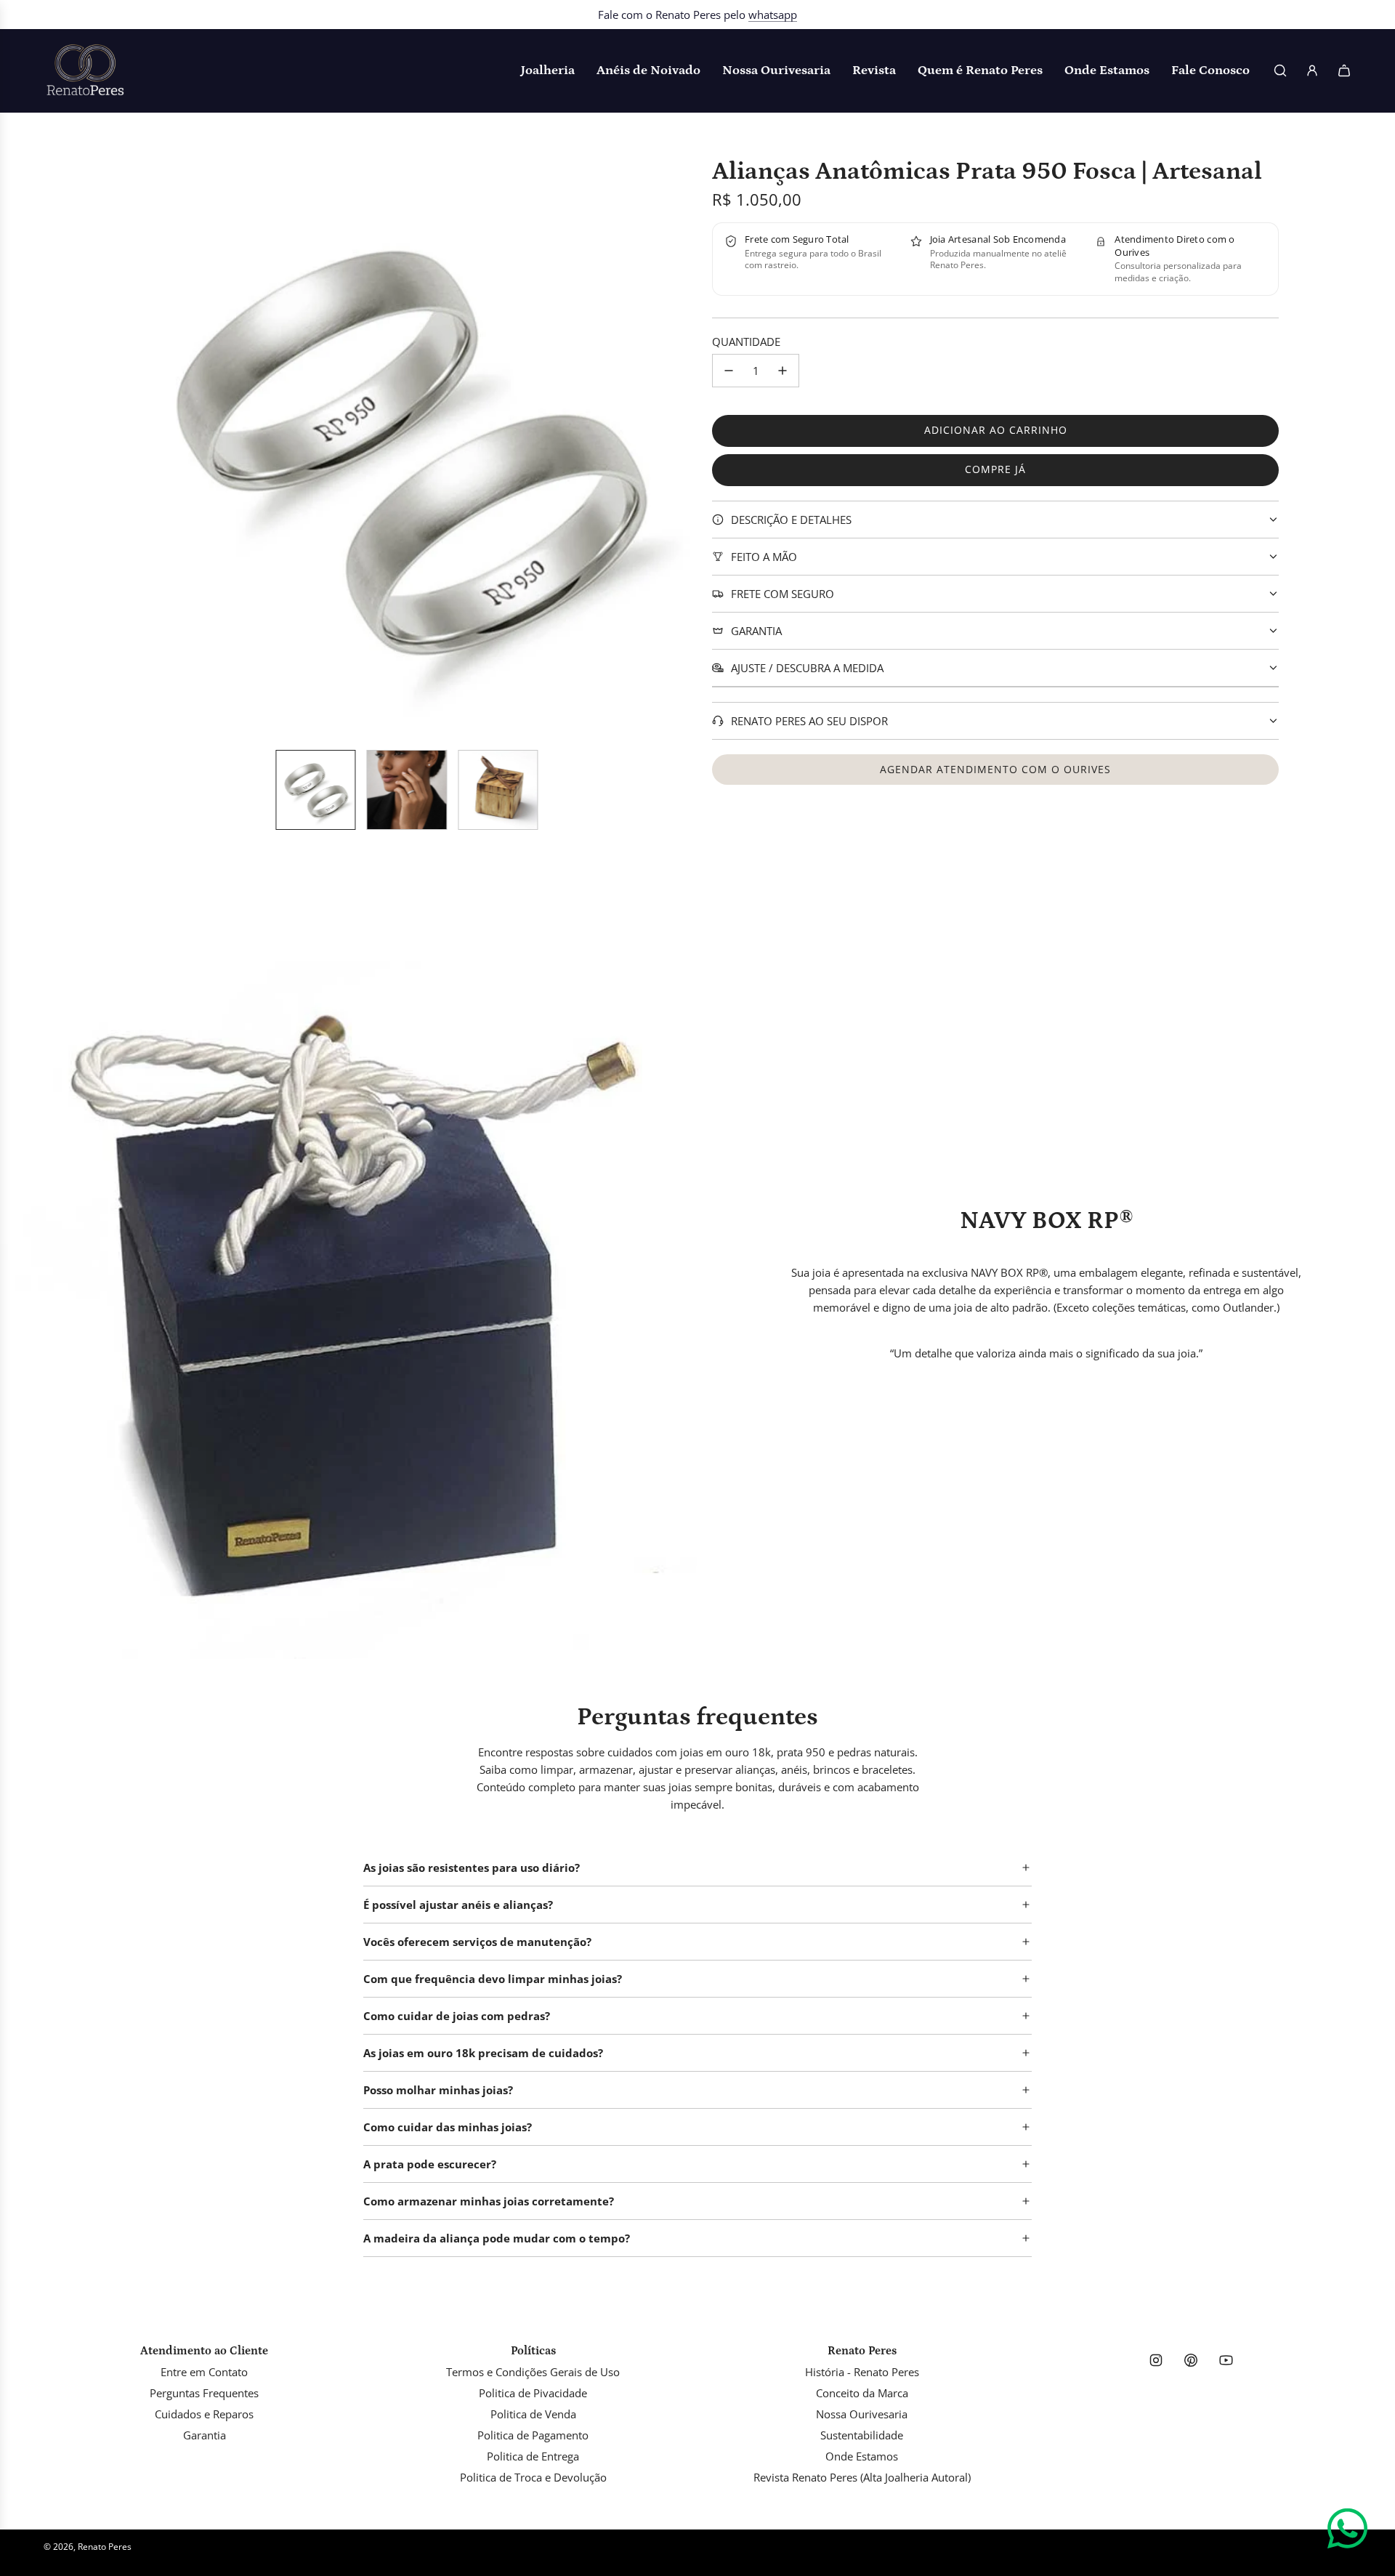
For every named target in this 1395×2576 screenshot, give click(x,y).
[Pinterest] (1191, 2360)
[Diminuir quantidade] (729, 371)
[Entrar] (1312, 70)
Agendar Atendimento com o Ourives (995, 769)
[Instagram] (1156, 2360)
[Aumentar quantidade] (783, 371)
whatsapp (773, 15)
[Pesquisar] (1280, 70)
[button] (128, 448)
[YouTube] (1226, 2360)
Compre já (995, 469)
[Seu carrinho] (1344, 70)
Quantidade (746, 342)
